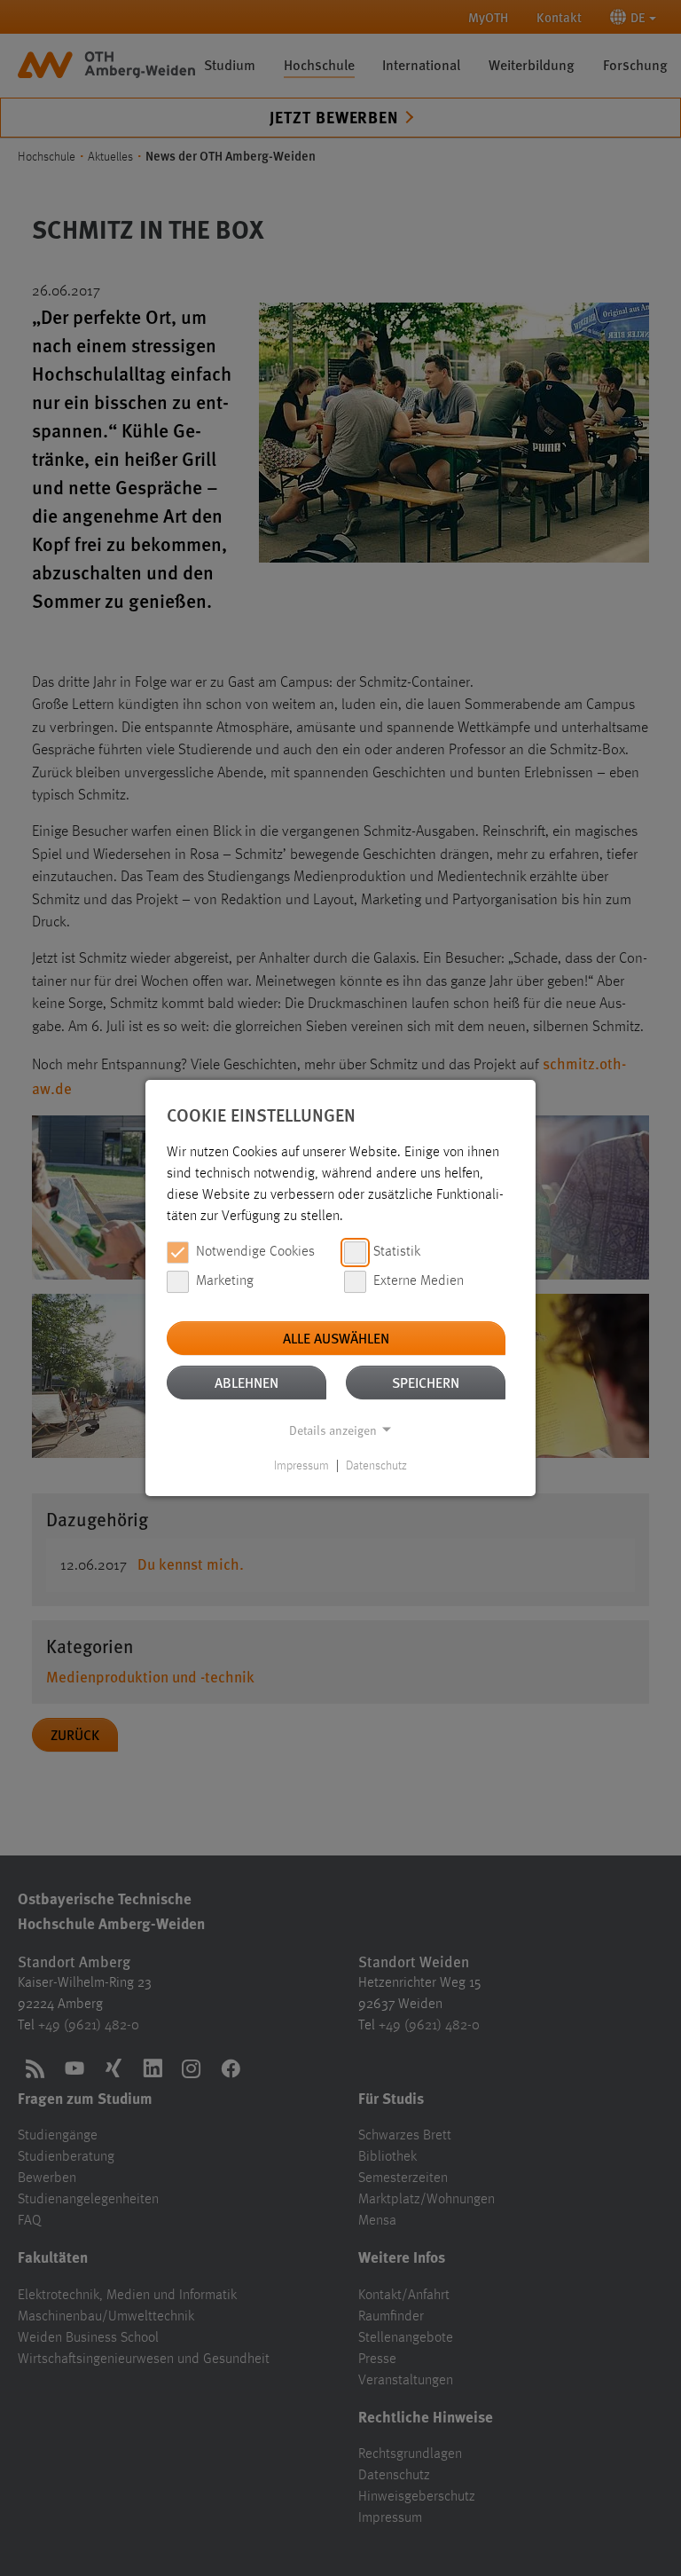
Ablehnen (247, 1382)
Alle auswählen (336, 1338)
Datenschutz (376, 1466)
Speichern (426, 1382)
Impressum (301, 1466)
